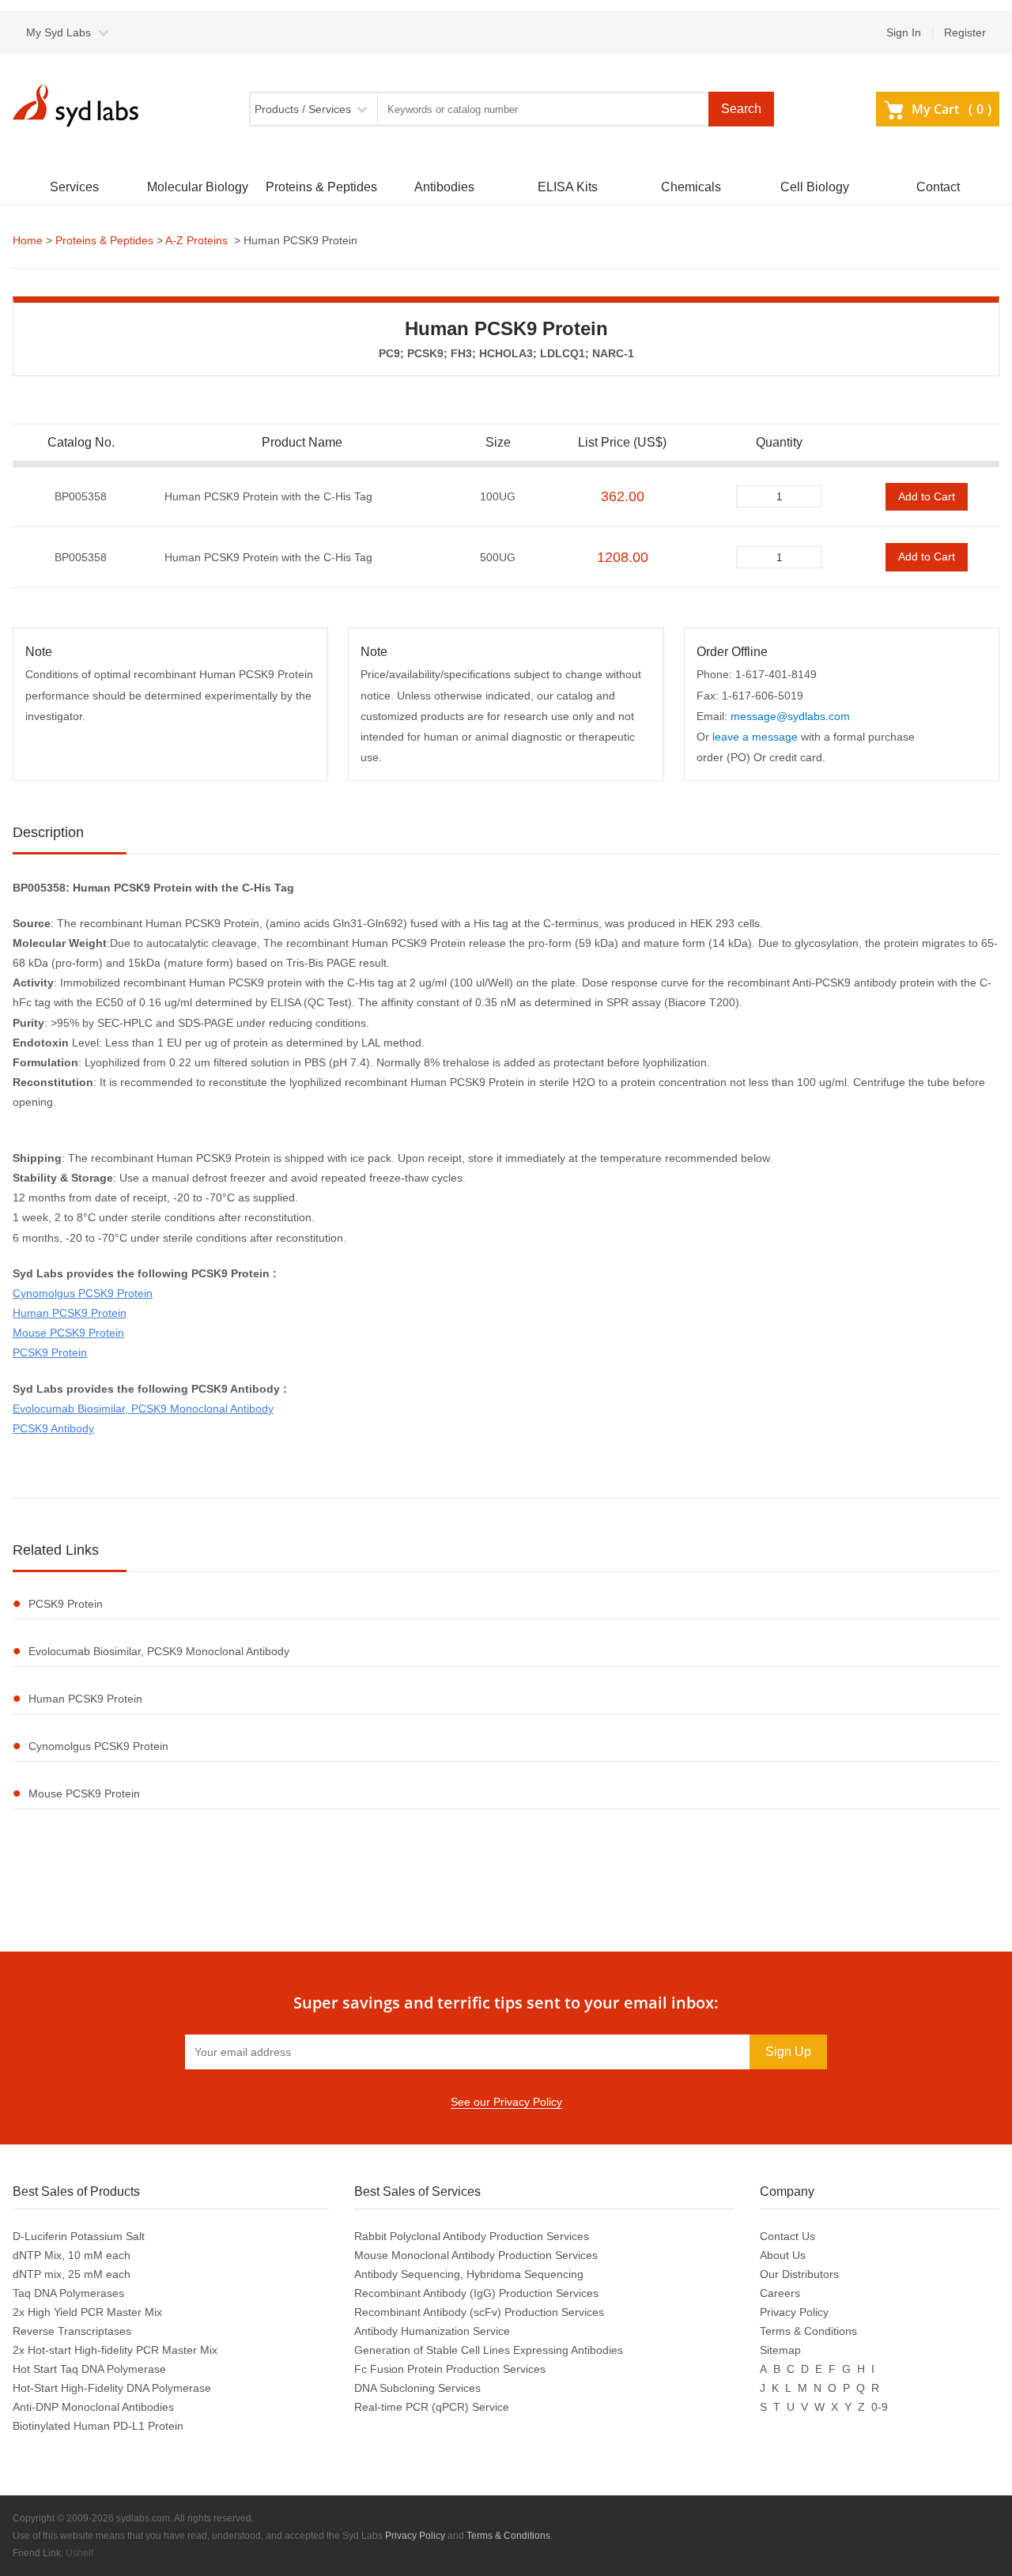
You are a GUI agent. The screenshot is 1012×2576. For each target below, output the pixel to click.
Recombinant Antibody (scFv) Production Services (479, 2312)
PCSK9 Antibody (53, 1428)
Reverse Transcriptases (72, 2331)
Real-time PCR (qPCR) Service (432, 2407)
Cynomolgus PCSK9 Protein (83, 1293)
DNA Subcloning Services (417, 2388)
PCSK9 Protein (50, 1352)
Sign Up (788, 2052)
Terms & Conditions (808, 2331)
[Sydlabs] (80, 106)
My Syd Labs (59, 32)
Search (741, 109)
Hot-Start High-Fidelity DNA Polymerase (112, 2388)
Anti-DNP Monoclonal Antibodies (93, 2407)
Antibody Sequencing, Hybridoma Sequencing (469, 2274)
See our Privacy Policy (506, 2102)
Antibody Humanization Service (432, 2331)
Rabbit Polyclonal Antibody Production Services (472, 2236)
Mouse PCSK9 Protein (68, 1333)
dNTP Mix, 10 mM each (72, 2255)
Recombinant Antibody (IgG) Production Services (476, 2293)
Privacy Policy (794, 2312)
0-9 (880, 2407)
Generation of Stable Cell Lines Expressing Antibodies (489, 2350)
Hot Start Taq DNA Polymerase (89, 2369)
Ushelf (79, 2553)
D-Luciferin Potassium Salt (79, 2236)
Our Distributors (799, 2274)
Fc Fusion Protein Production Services (450, 2369)
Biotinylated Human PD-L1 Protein (98, 2426)
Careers (780, 2293)
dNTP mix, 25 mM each (72, 2274)
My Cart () (952, 109)
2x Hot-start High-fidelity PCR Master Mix (115, 2350)
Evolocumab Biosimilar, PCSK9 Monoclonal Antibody (143, 1409)
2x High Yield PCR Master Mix (87, 2312)
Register (965, 32)
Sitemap (780, 2350)
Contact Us (787, 2236)
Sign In (904, 32)
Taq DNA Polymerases (68, 2293)
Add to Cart (927, 496)
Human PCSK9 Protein (70, 1313)
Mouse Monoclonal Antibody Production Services (476, 2255)
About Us (783, 2255)
